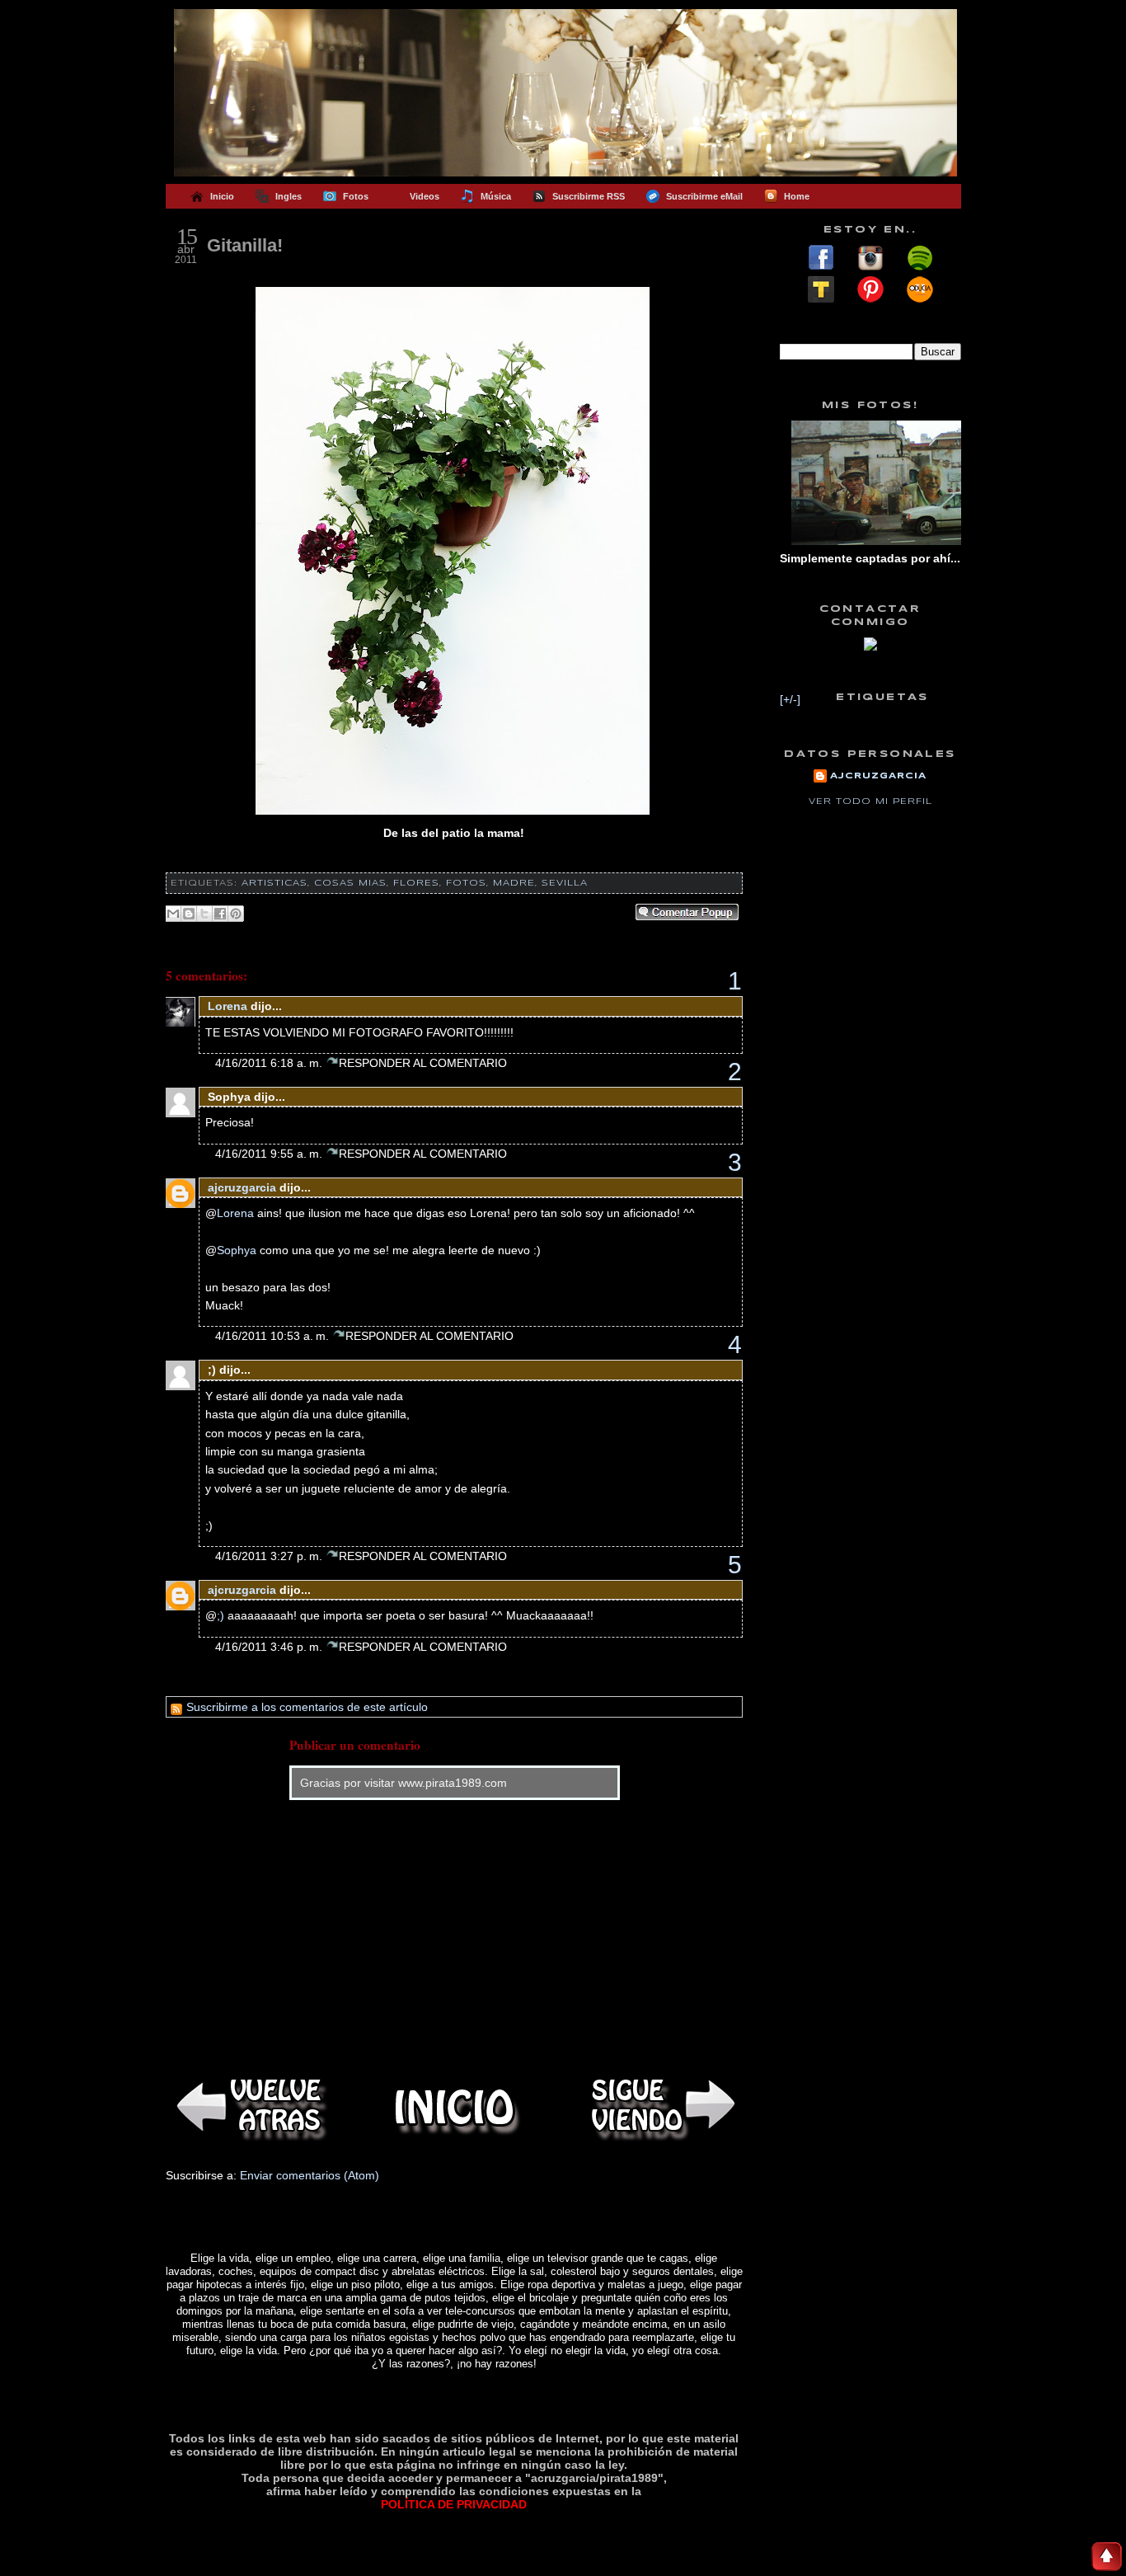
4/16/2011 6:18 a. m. (270, 1063)
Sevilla (565, 883)
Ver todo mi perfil (870, 801)
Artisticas (274, 883)
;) (221, 1615)
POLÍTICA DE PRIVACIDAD (454, 2504)
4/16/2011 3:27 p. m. (270, 1556)
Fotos (466, 883)
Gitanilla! (245, 245)
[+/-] (790, 699)
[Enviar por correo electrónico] (173, 914)
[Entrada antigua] (660, 2107)
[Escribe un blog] (189, 914)
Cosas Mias (350, 883)
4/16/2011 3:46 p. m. (270, 1647)
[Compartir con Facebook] (220, 914)
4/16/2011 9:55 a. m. (270, 1154)
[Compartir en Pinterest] (236, 914)
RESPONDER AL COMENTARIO (423, 1063)
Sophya (237, 1250)
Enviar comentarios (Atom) (310, 2175)
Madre (514, 883)
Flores (416, 883)
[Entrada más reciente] (248, 2107)
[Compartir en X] (204, 914)
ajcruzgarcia (242, 1187)
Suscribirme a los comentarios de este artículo (305, 1707)
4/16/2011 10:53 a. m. (274, 1336)
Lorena (228, 1006)
